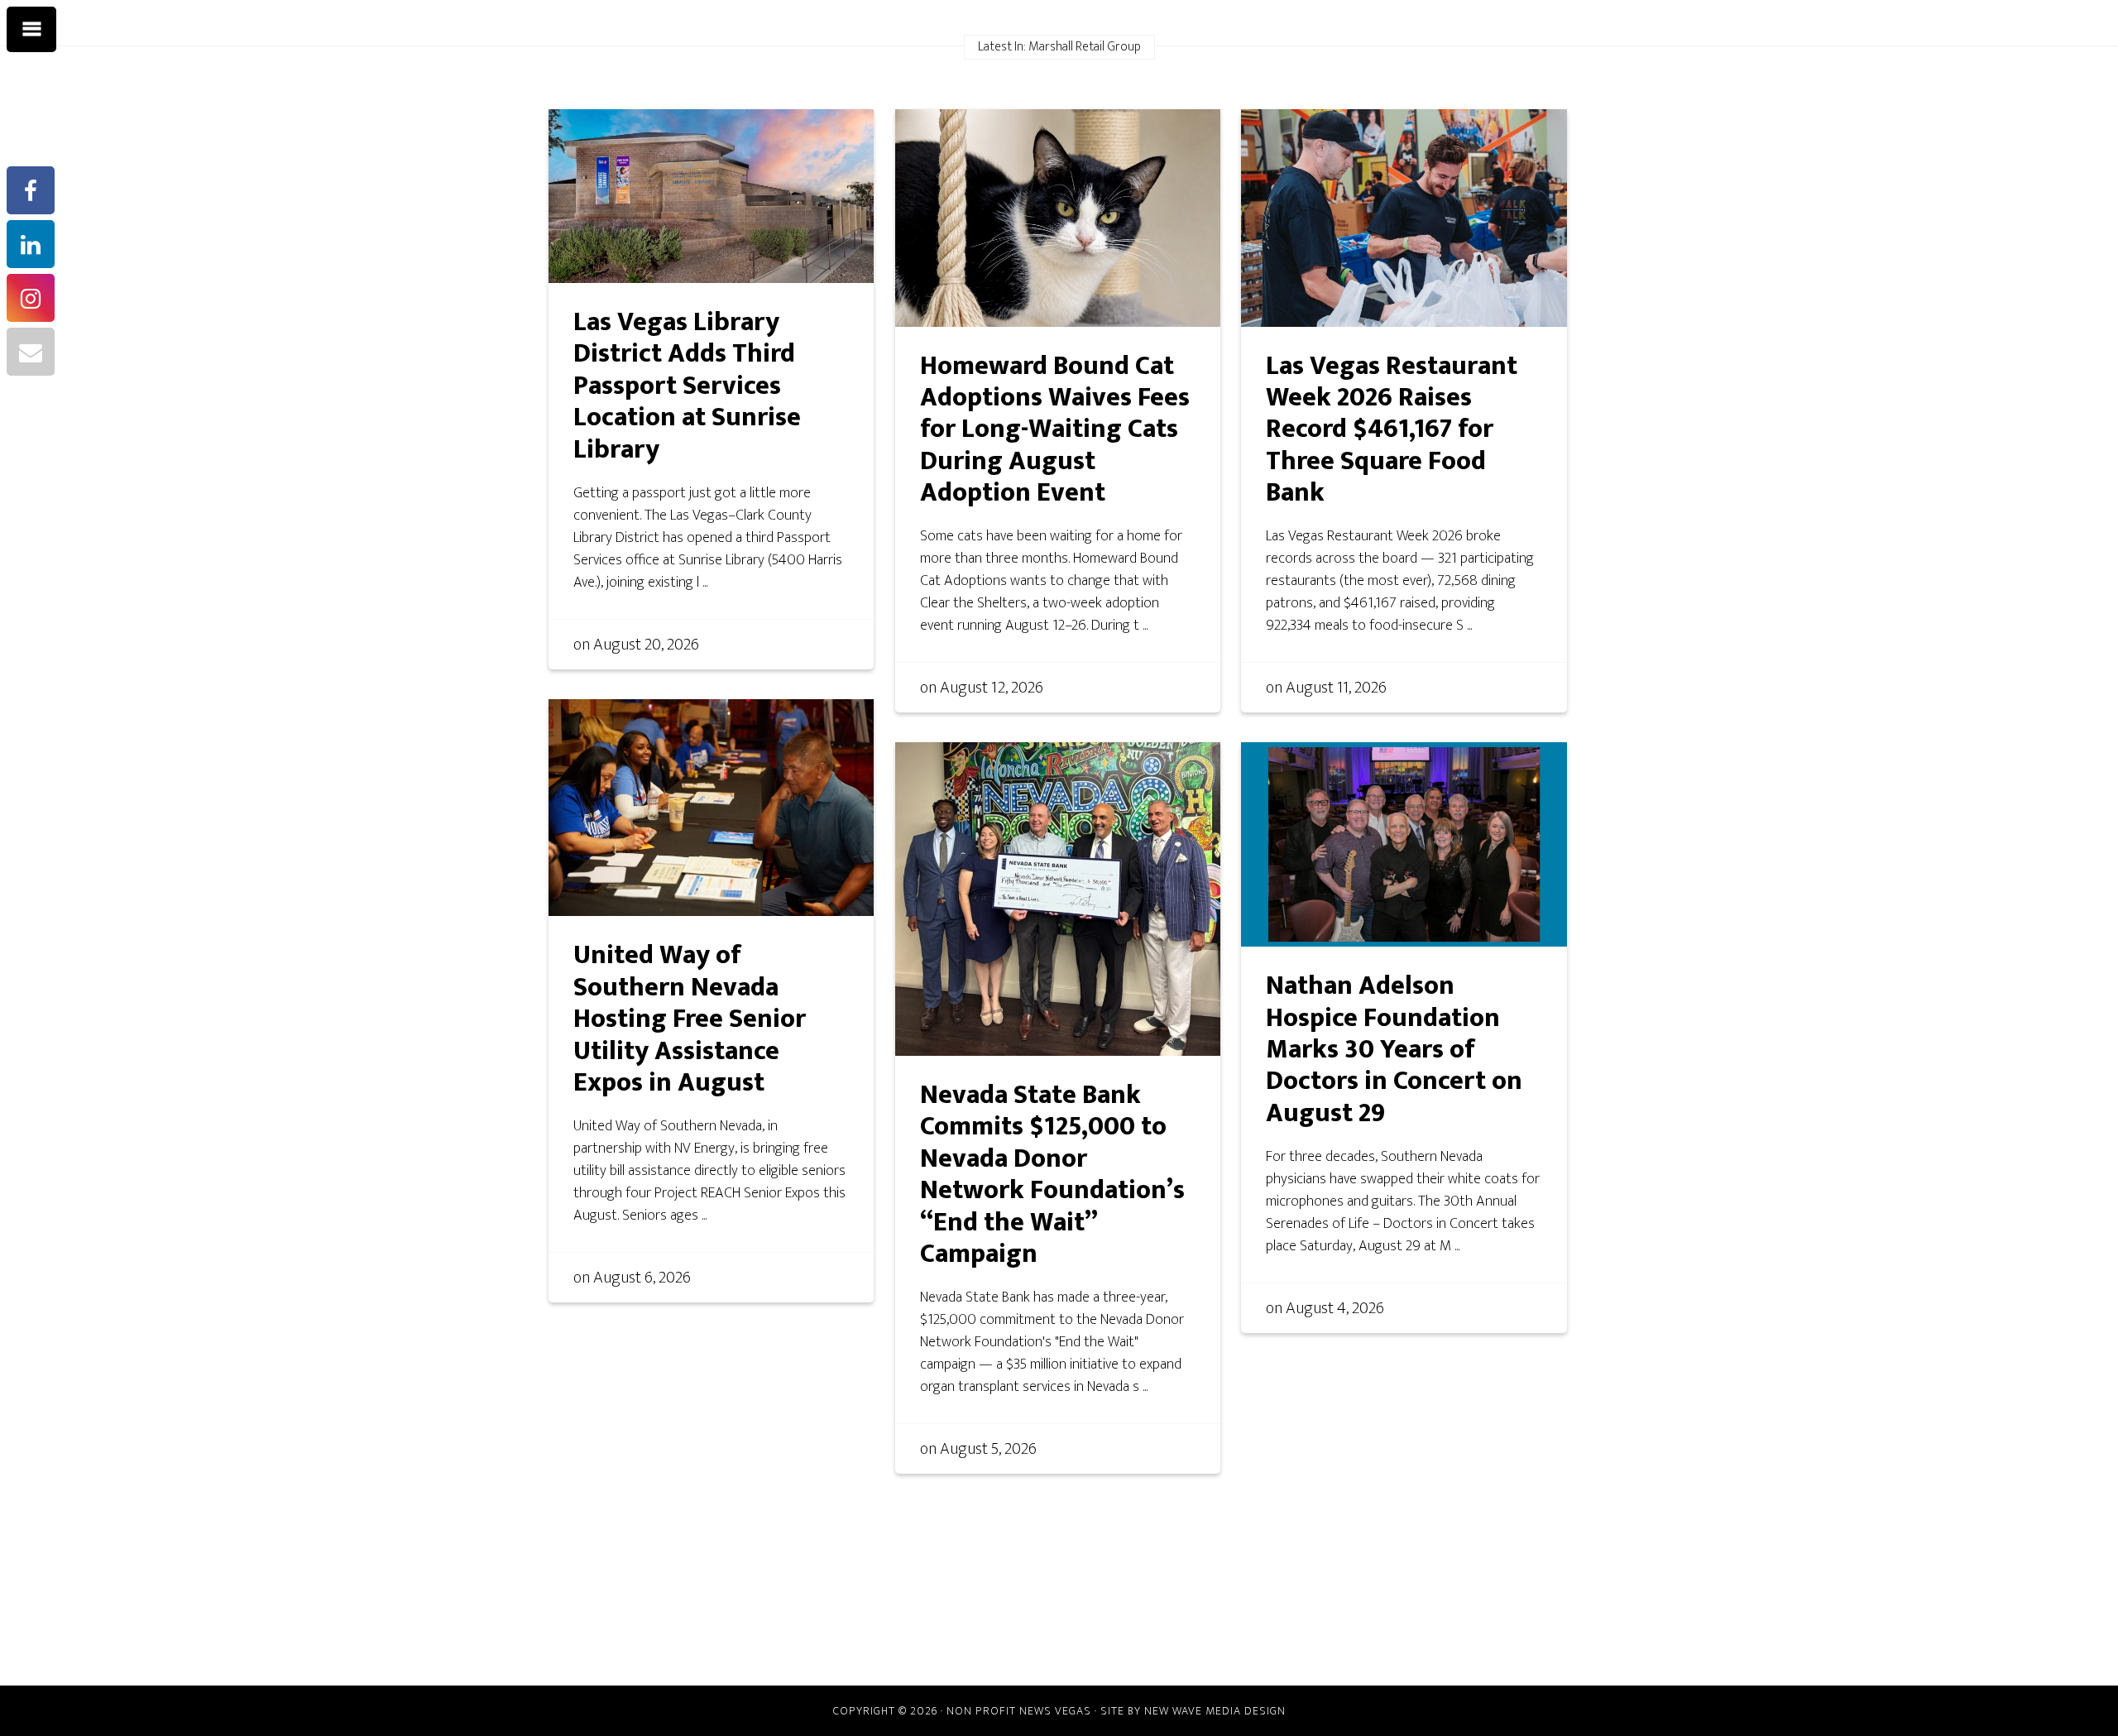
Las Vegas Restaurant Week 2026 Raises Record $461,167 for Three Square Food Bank (1392, 430)
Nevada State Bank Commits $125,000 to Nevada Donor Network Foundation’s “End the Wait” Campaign (1052, 1175)
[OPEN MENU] (31, 30)
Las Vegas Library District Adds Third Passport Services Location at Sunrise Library (687, 386)
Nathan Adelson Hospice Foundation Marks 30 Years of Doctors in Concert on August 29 (1394, 1050)
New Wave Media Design (1215, 1711)
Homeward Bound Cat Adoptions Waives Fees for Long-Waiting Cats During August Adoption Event (1055, 430)
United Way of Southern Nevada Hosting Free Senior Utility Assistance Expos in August (690, 1019)
